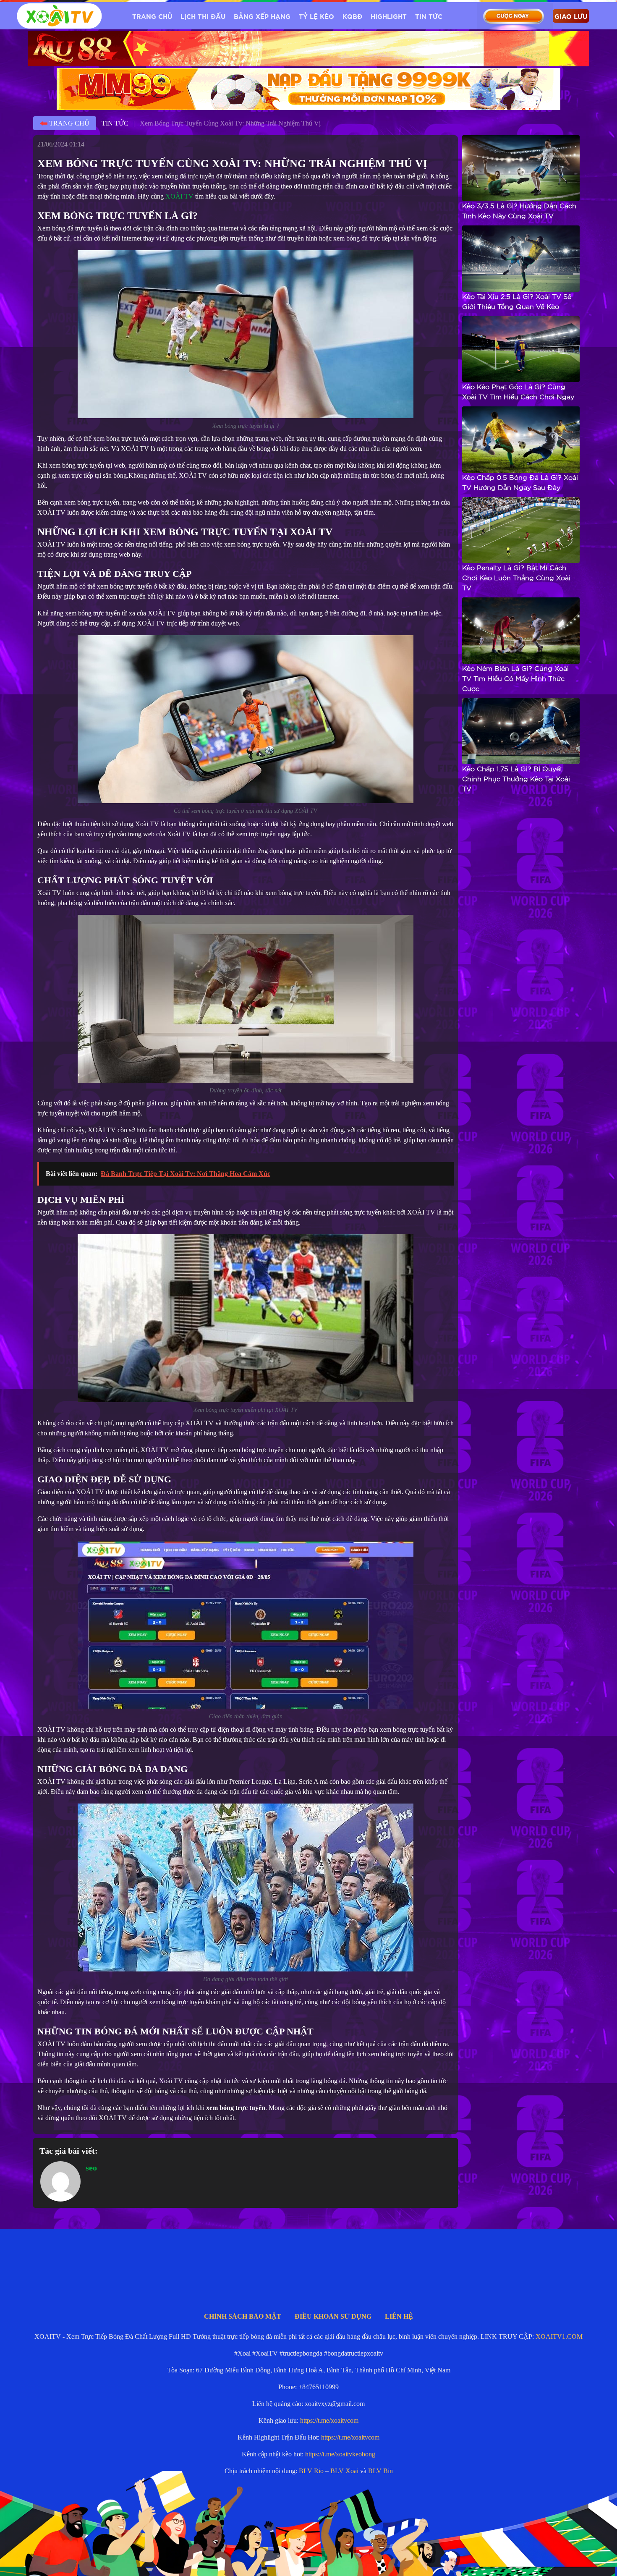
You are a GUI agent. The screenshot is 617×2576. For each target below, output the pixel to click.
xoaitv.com (349, 2557)
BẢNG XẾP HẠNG (262, 16)
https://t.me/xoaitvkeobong (340, 2454)
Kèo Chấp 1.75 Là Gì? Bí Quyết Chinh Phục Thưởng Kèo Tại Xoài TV (516, 779)
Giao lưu (571, 16)
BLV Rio (311, 2471)
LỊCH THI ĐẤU (203, 16)
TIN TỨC (429, 16)
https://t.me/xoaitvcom (329, 2420)
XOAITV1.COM (559, 2336)
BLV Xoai (344, 2471)
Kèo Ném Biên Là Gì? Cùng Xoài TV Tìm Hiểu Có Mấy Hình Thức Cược (515, 679)
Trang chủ (152, 16)
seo (91, 2168)
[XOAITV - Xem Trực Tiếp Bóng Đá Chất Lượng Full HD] (59, 16)
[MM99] (308, 89)
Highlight (389, 16)
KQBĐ (352, 16)
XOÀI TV (179, 196)
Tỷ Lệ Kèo (316, 16)
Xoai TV (316, 2557)
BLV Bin (380, 2471)
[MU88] (308, 49)
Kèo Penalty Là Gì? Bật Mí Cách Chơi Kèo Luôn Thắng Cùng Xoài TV (516, 578)
